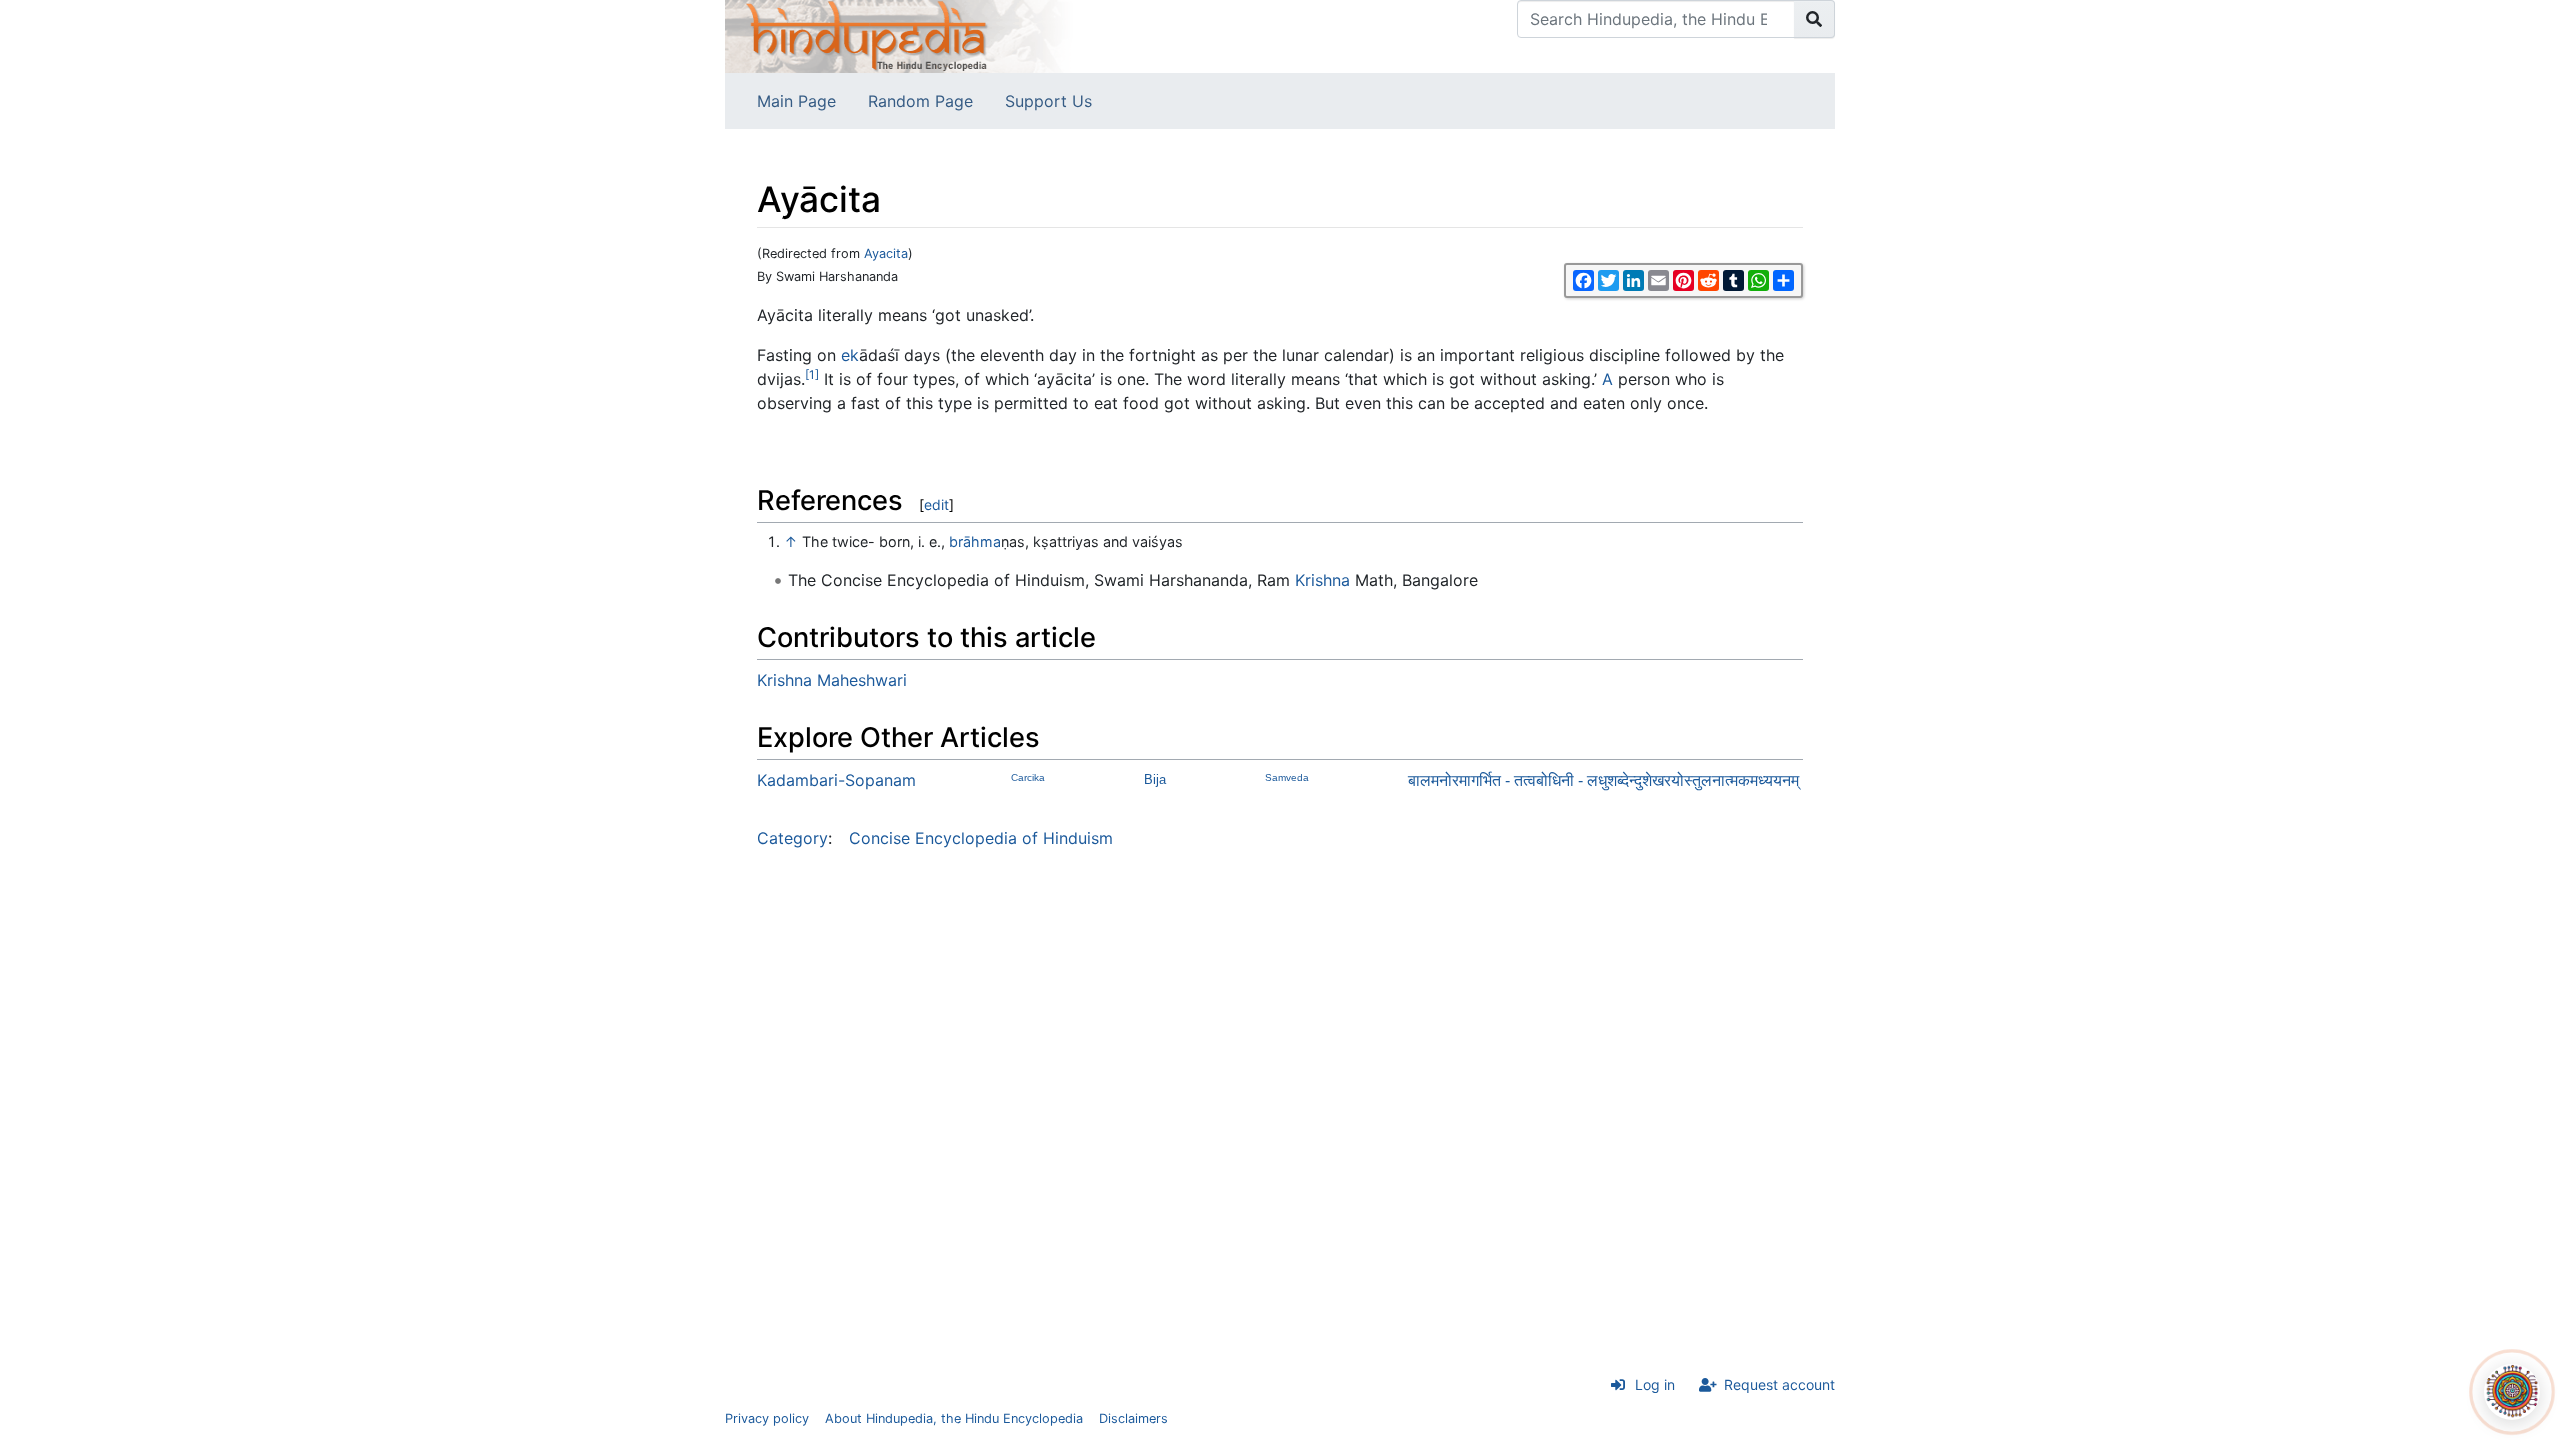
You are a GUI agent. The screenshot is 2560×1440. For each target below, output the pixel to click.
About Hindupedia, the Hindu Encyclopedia (954, 1418)
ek (850, 355)
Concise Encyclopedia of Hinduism (981, 838)
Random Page (920, 101)
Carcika (1028, 777)
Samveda (1287, 777)
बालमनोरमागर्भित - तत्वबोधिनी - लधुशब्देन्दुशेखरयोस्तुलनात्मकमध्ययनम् (1603, 780)
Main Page (796, 101)
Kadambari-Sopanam (836, 780)
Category (792, 838)
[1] (812, 374)
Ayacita (886, 253)
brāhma (975, 541)
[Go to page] (1814, 19)
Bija (1155, 779)
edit (936, 504)
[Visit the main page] (900, 35)
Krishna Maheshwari (832, 680)
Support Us (1048, 101)
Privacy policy (767, 1418)
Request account (1779, 1384)
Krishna (1322, 580)
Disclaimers (1133, 1418)
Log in (1655, 1384)
